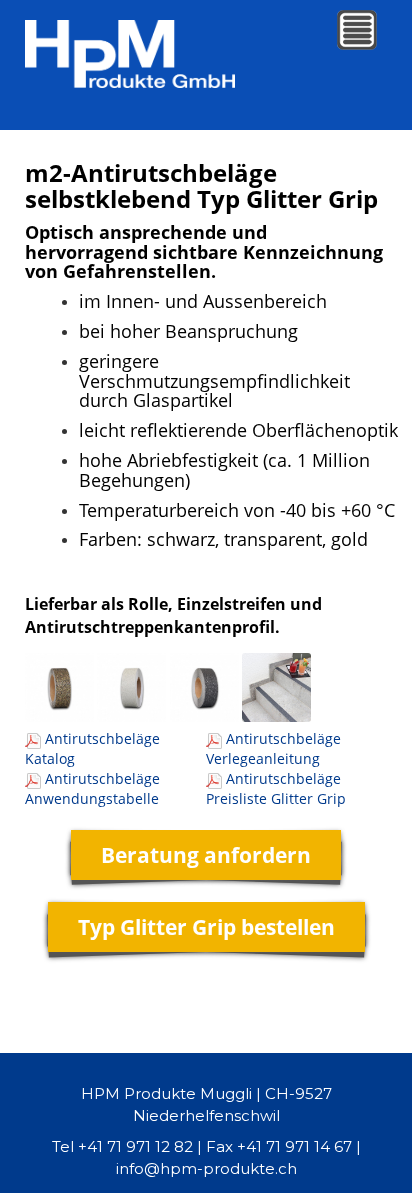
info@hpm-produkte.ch (206, 1168)
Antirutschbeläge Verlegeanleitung (273, 748)
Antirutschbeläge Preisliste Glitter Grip (276, 788)
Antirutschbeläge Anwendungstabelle (92, 788)
